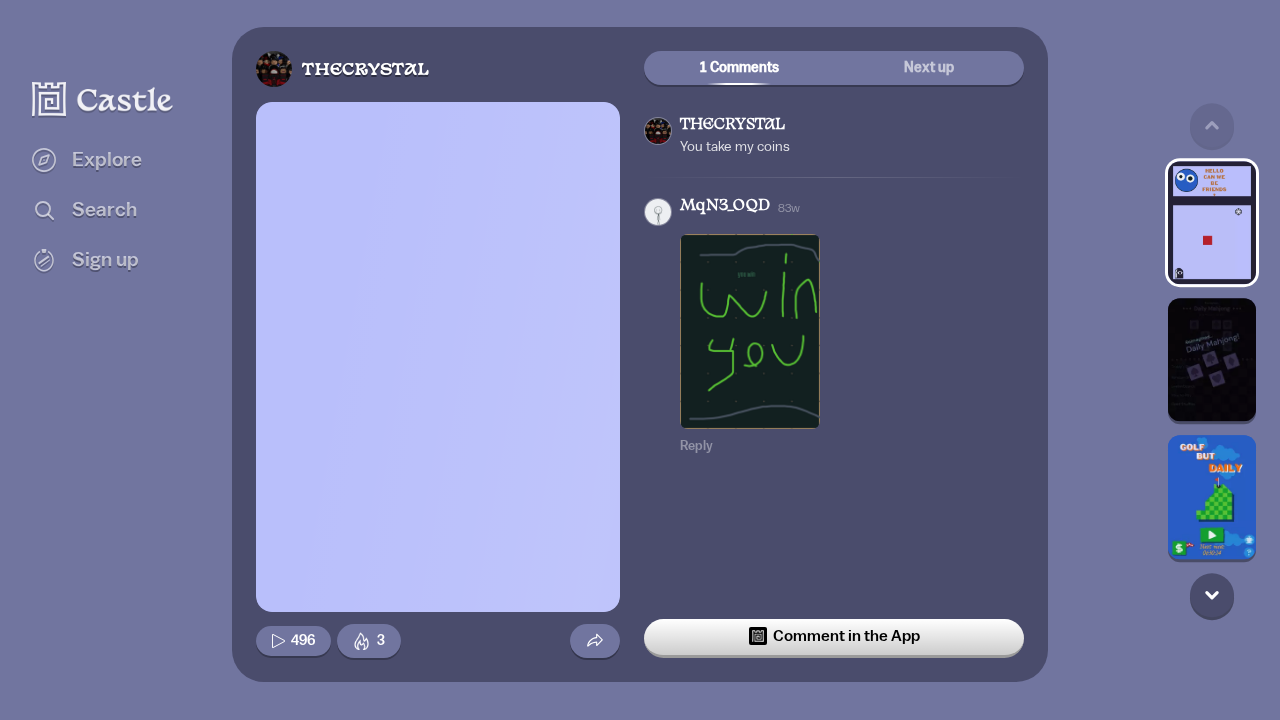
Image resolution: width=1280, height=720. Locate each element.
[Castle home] (103, 99)
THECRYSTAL (365, 70)
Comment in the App (846, 636)
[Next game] (1212, 595)
